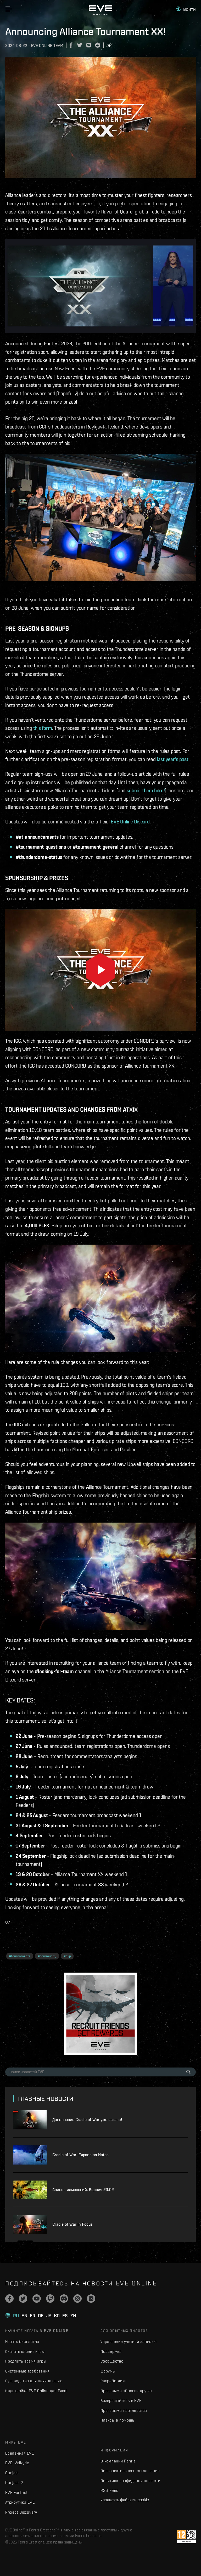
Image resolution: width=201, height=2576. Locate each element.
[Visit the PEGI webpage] (186, 2537)
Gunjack (12, 2473)
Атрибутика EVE (20, 2502)
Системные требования (27, 2371)
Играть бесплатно (22, 2341)
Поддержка (111, 2351)
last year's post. (173, 759)
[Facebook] (9, 2299)
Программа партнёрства (124, 2410)
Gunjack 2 (14, 2483)
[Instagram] (77, 2299)
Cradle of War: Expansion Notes (80, 2155)
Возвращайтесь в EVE (121, 2400)
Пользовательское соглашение (130, 2471)
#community (47, 1956)
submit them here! (146, 790)
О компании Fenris (118, 2461)
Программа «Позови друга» (127, 2391)
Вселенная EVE (20, 2453)
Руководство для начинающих (33, 2381)
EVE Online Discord (130, 822)
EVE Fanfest (16, 2492)
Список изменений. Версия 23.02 (83, 2190)
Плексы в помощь (117, 2420)
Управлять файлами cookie (125, 2500)
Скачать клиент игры (25, 2351)
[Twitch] (50, 2299)
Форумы (108, 2371)
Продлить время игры (26, 2361)
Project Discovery (21, 2512)
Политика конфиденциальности (130, 2481)
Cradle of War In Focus (72, 2224)
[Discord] (64, 2299)
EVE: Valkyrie (17, 2463)
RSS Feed (110, 2490)
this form (43, 728)
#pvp (67, 1956)
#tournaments (20, 1956)
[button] (186, 9)
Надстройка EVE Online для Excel (36, 2391)
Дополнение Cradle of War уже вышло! (87, 2120)
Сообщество (112, 2361)
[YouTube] (37, 2299)
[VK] (91, 2299)
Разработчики (114, 2381)
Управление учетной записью (129, 2341)
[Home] (100, 14)
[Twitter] (23, 2299)
